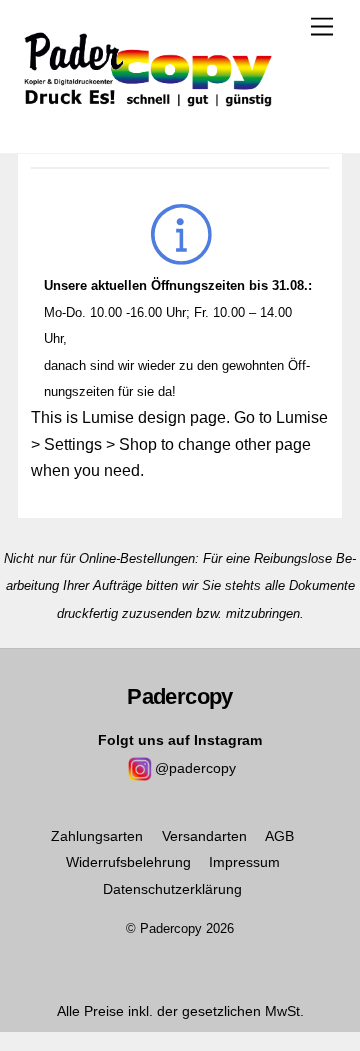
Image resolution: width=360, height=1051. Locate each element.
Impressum (244, 862)
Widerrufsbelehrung (128, 862)
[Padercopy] (148, 117)
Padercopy (171, 928)
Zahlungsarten (97, 836)
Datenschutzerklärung (172, 889)
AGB (279, 836)
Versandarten (204, 836)
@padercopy (195, 768)
